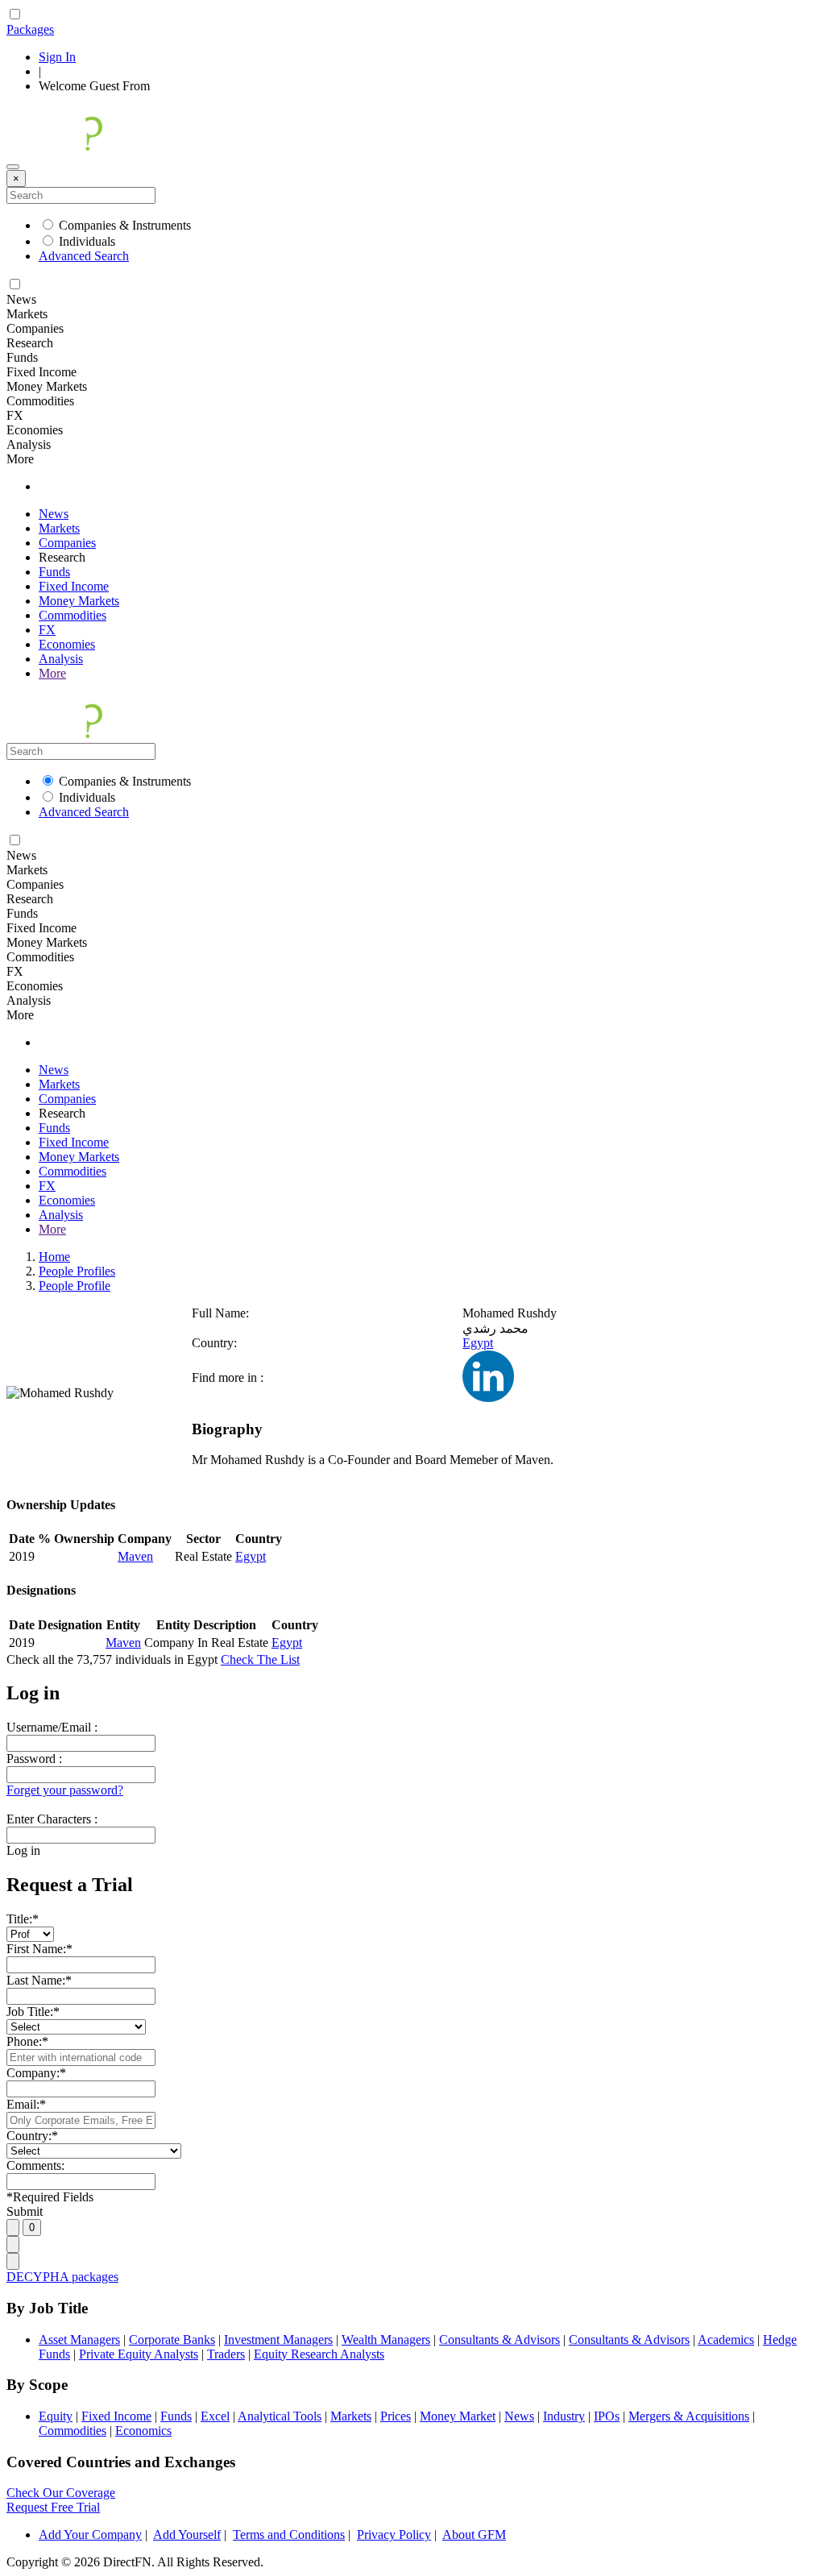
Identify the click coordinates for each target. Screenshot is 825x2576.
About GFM (474, 2535)
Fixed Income (74, 586)
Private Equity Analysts (139, 2354)
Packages (30, 29)
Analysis (61, 659)
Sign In (57, 57)
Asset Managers (79, 2340)
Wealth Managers (386, 2340)
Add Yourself (187, 2535)
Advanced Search (84, 256)
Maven (135, 1556)
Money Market (458, 2416)
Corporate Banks (172, 2340)
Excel (215, 2416)
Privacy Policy (394, 2535)
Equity (56, 2416)
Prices (396, 2416)
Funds (54, 572)
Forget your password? (65, 1790)
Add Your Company (90, 2535)
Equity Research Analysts (319, 2354)
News (54, 514)
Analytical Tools (280, 2416)
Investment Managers (278, 2340)
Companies (67, 543)
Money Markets (79, 601)
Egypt (478, 1343)
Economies (67, 644)
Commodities (73, 615)
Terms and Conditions (289, 2535)
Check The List (260, 1659)
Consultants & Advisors (500, 2340)
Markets (59, 528)
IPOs (607, 2416)
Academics (726, 2340)
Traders (226, 2354)
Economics (143, 2431)
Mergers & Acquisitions (689, 2416)
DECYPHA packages (62, 2277)
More (52, 673)
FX (47, 630)
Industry (564, 2416)
